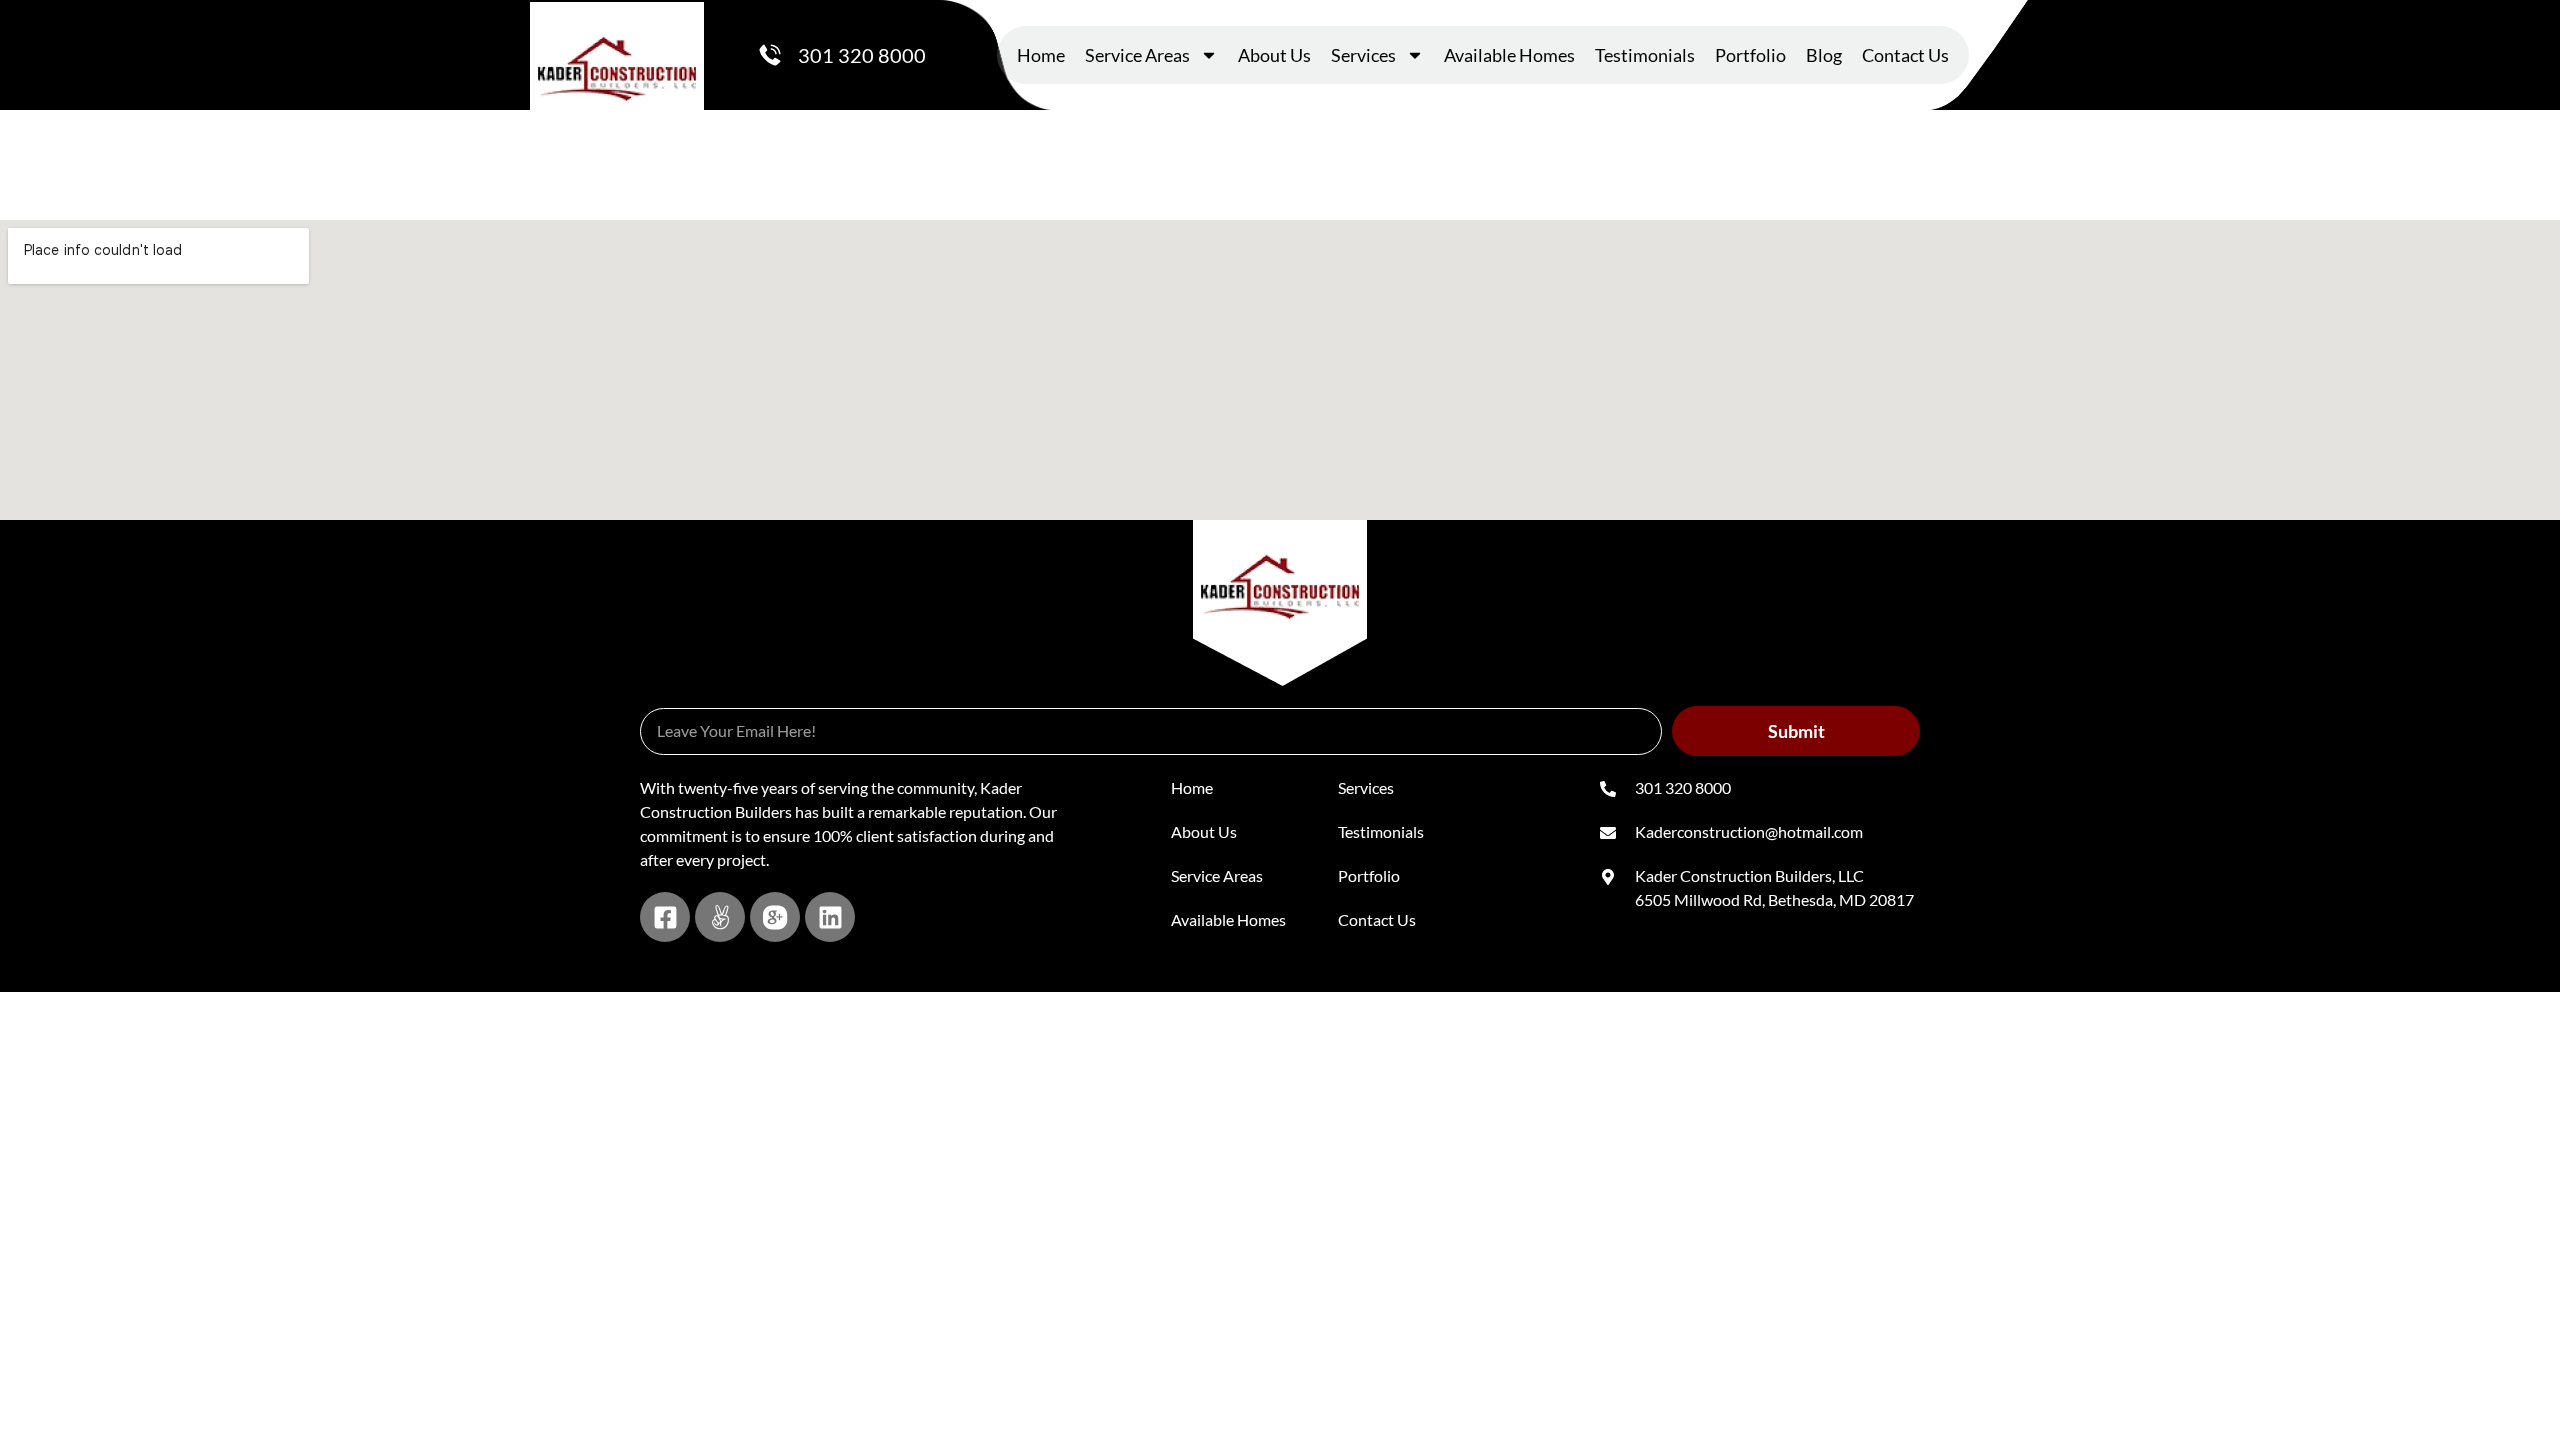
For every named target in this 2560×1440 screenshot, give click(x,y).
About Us (1274, 55)
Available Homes (1509, 55)
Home (1041, 55)
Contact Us (1905, 55)
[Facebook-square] (665, 917)
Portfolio (1750, 55)
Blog (1824, 55)
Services (1363, 55)
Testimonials (1645, 55)
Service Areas (1137, 55)
